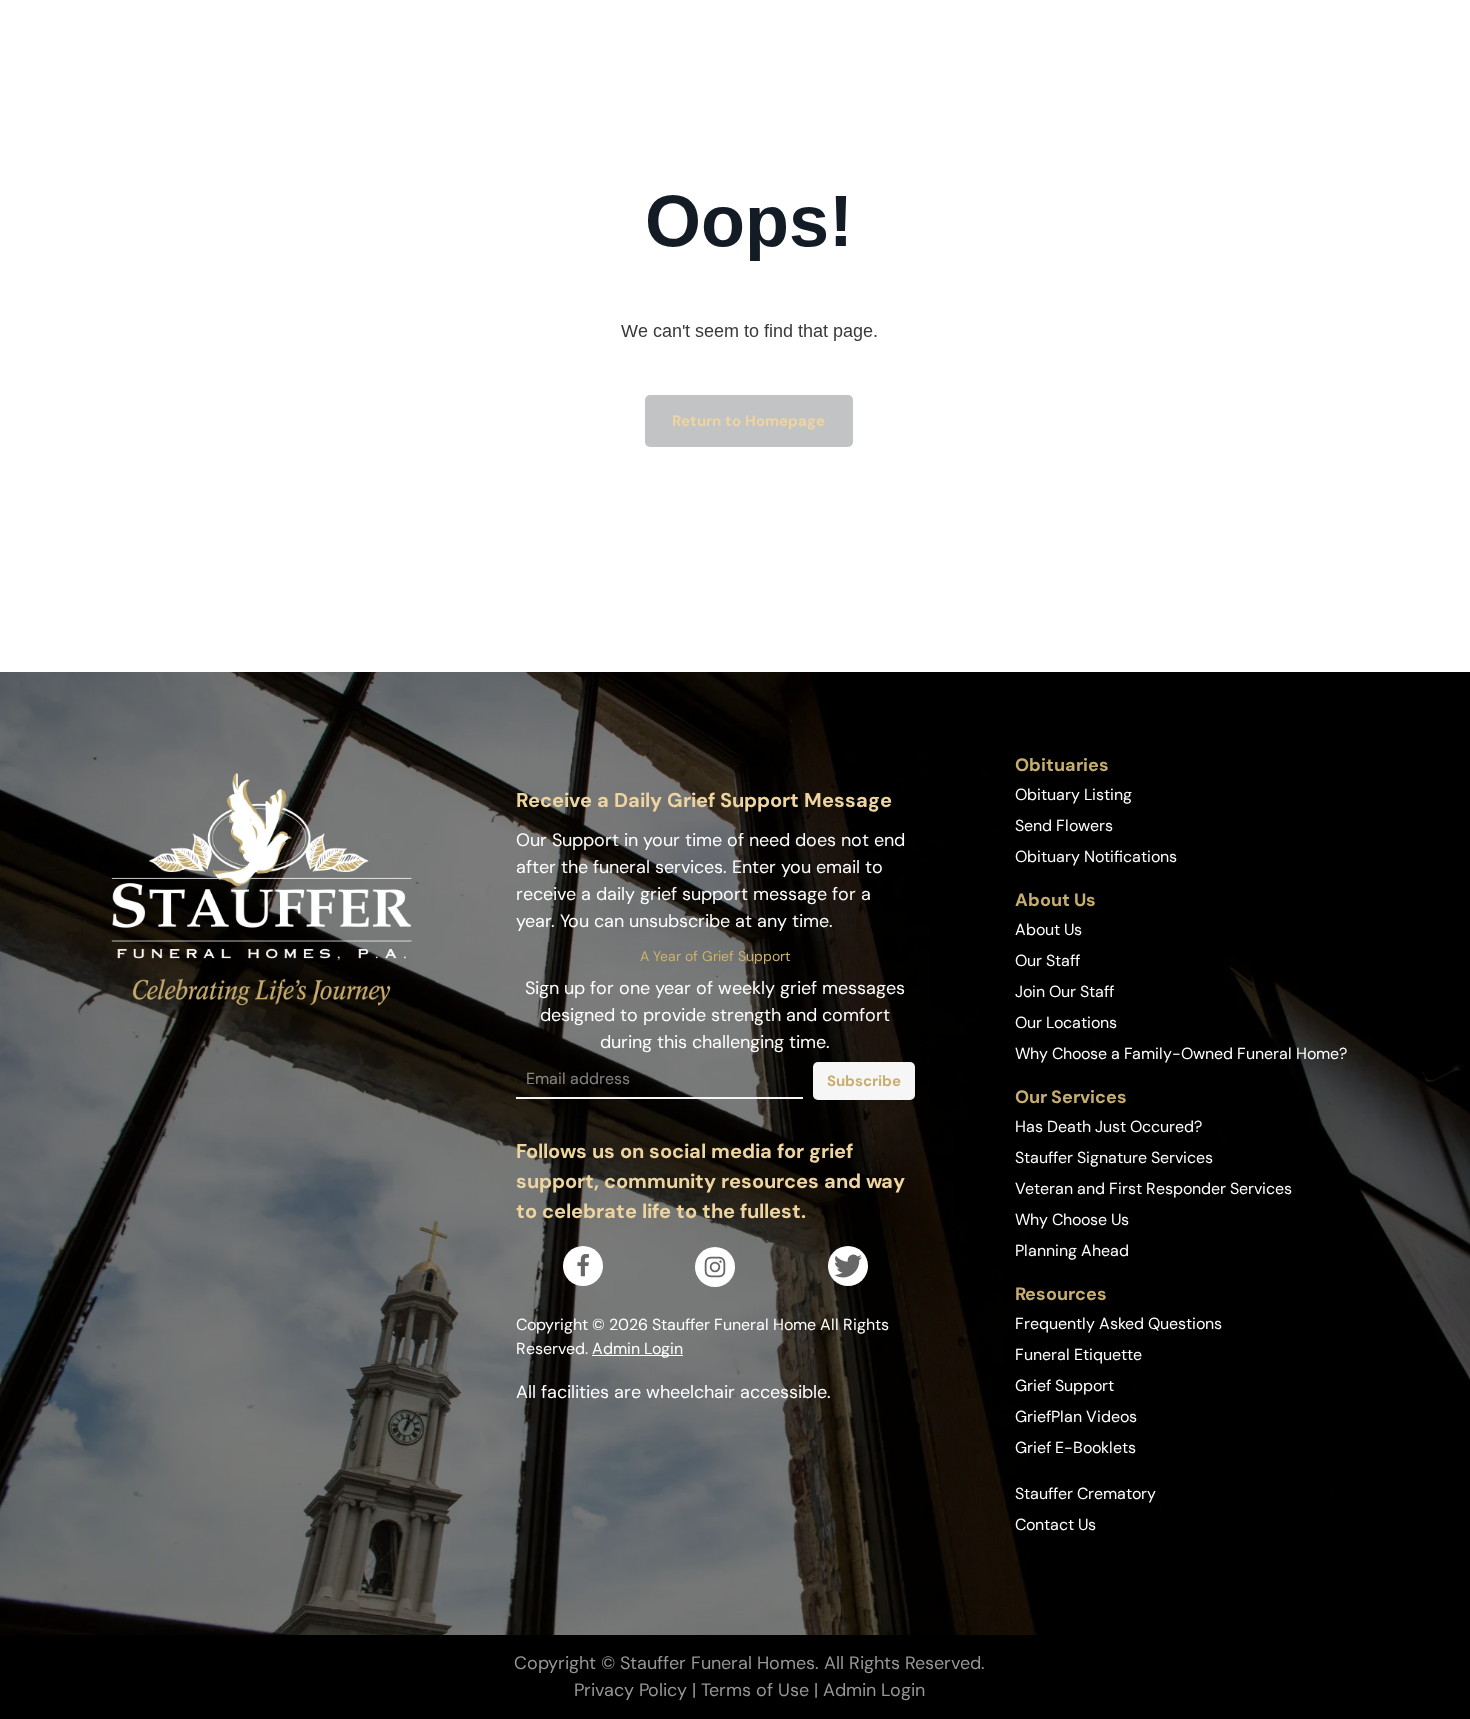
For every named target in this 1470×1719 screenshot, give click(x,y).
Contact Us (1055, 1524)
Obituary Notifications (1096, 856)
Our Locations (1066, 1022)
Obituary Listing (1073, 794)
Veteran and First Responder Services (1153, 1188)
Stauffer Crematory (1085, 1493)
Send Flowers (1064, 825)
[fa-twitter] (848, 1276)
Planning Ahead (1072, 1250)
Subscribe (864, 1081)
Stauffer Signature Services (1114, 1157)
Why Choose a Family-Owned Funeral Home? (1181, 1053)
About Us (1048, 929)
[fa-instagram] (715, 1273)
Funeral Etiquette (1078, 1354)
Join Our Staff (1064, 991)
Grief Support (1064, 1385)
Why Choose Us (1072, 1219)
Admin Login (637, 1348)
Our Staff (1047, 960)
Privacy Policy (630, 1690)
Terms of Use (755, 1690)
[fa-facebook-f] (583, 1272)
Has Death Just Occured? (1108, 1126)
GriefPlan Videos (1076, 1416)
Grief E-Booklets (1075, 1447)
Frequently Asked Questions (1118, 1323)
